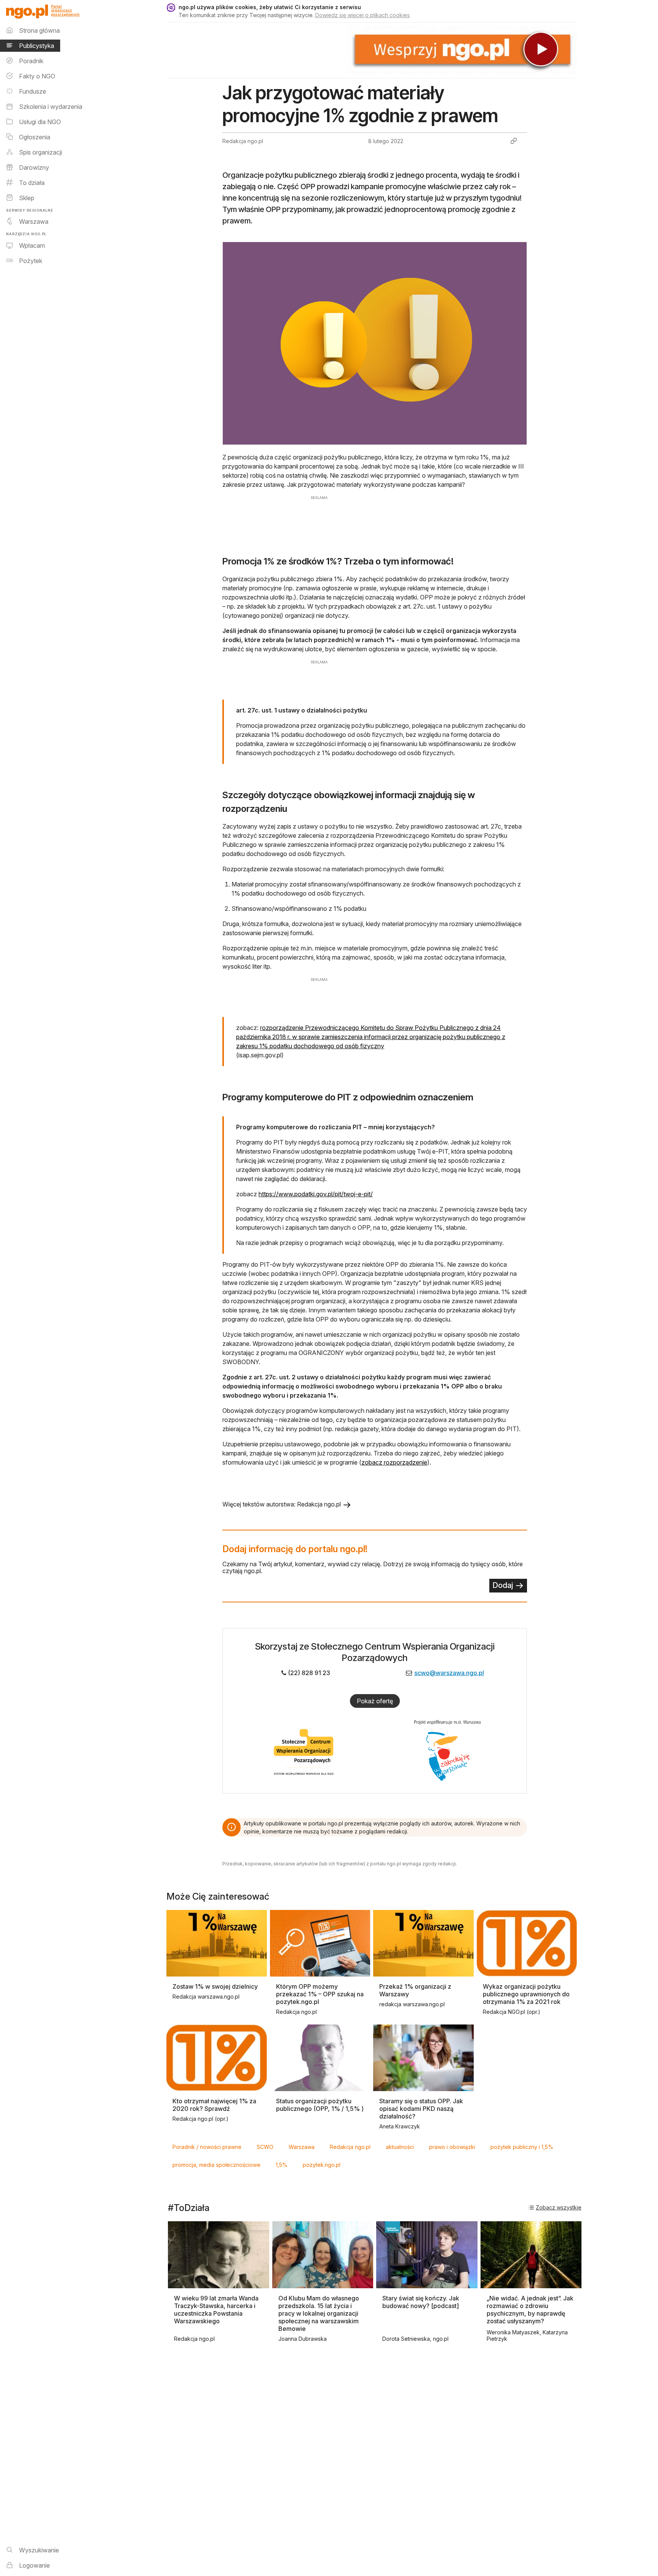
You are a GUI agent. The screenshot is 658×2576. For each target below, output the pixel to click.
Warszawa (302, 2147)
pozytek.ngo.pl (322, 2165)
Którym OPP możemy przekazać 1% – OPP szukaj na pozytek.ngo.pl (320, 1994)
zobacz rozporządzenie (394, 1462)
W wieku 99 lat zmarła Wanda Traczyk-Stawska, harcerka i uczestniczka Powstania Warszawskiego (216, 2310)
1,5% (282, 2165)
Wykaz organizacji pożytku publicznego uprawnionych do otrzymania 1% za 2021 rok (526, 1994)
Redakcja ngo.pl (350, 2147)
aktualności (400, 2147)
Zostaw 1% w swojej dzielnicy (215, 1986)
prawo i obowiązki (452, 2147)
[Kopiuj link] (514, 141)
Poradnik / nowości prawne (207, 2147)
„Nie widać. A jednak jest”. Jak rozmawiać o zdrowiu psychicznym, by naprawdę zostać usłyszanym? (530, 2310)
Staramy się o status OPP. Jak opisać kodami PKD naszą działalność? (421, 2109)
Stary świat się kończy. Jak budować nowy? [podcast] (421, 2302)
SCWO (265, 2147)
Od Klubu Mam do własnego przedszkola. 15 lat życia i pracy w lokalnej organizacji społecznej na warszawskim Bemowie (319, 2313)
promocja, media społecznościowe (216, 2165)
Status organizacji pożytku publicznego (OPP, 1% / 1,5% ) (320, 2105)
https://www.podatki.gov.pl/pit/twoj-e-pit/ (316, 1194)
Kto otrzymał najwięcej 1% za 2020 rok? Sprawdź (214, 2105)
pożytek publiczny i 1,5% (522, 2147)
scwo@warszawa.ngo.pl (449, 1673)
